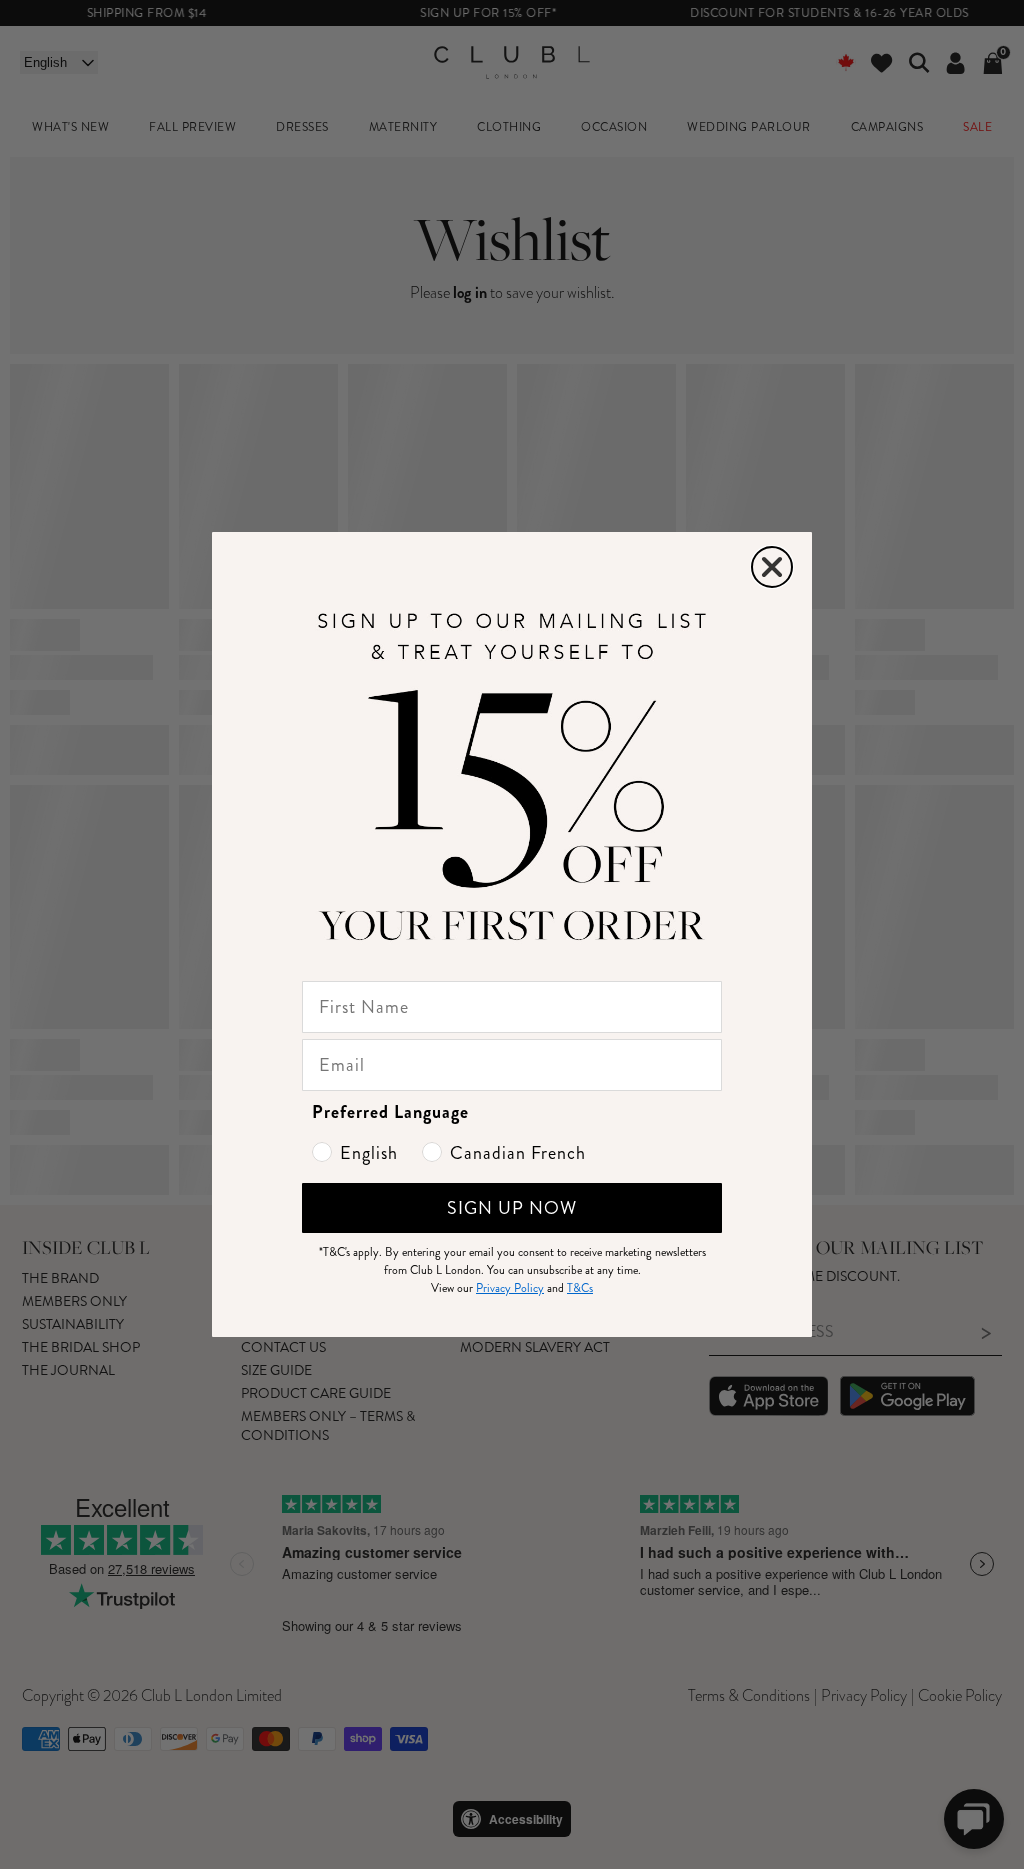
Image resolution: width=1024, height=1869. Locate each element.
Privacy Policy (510, 1288)
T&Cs (580, 1288)
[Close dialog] (772, 567)
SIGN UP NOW (512, 1208)
